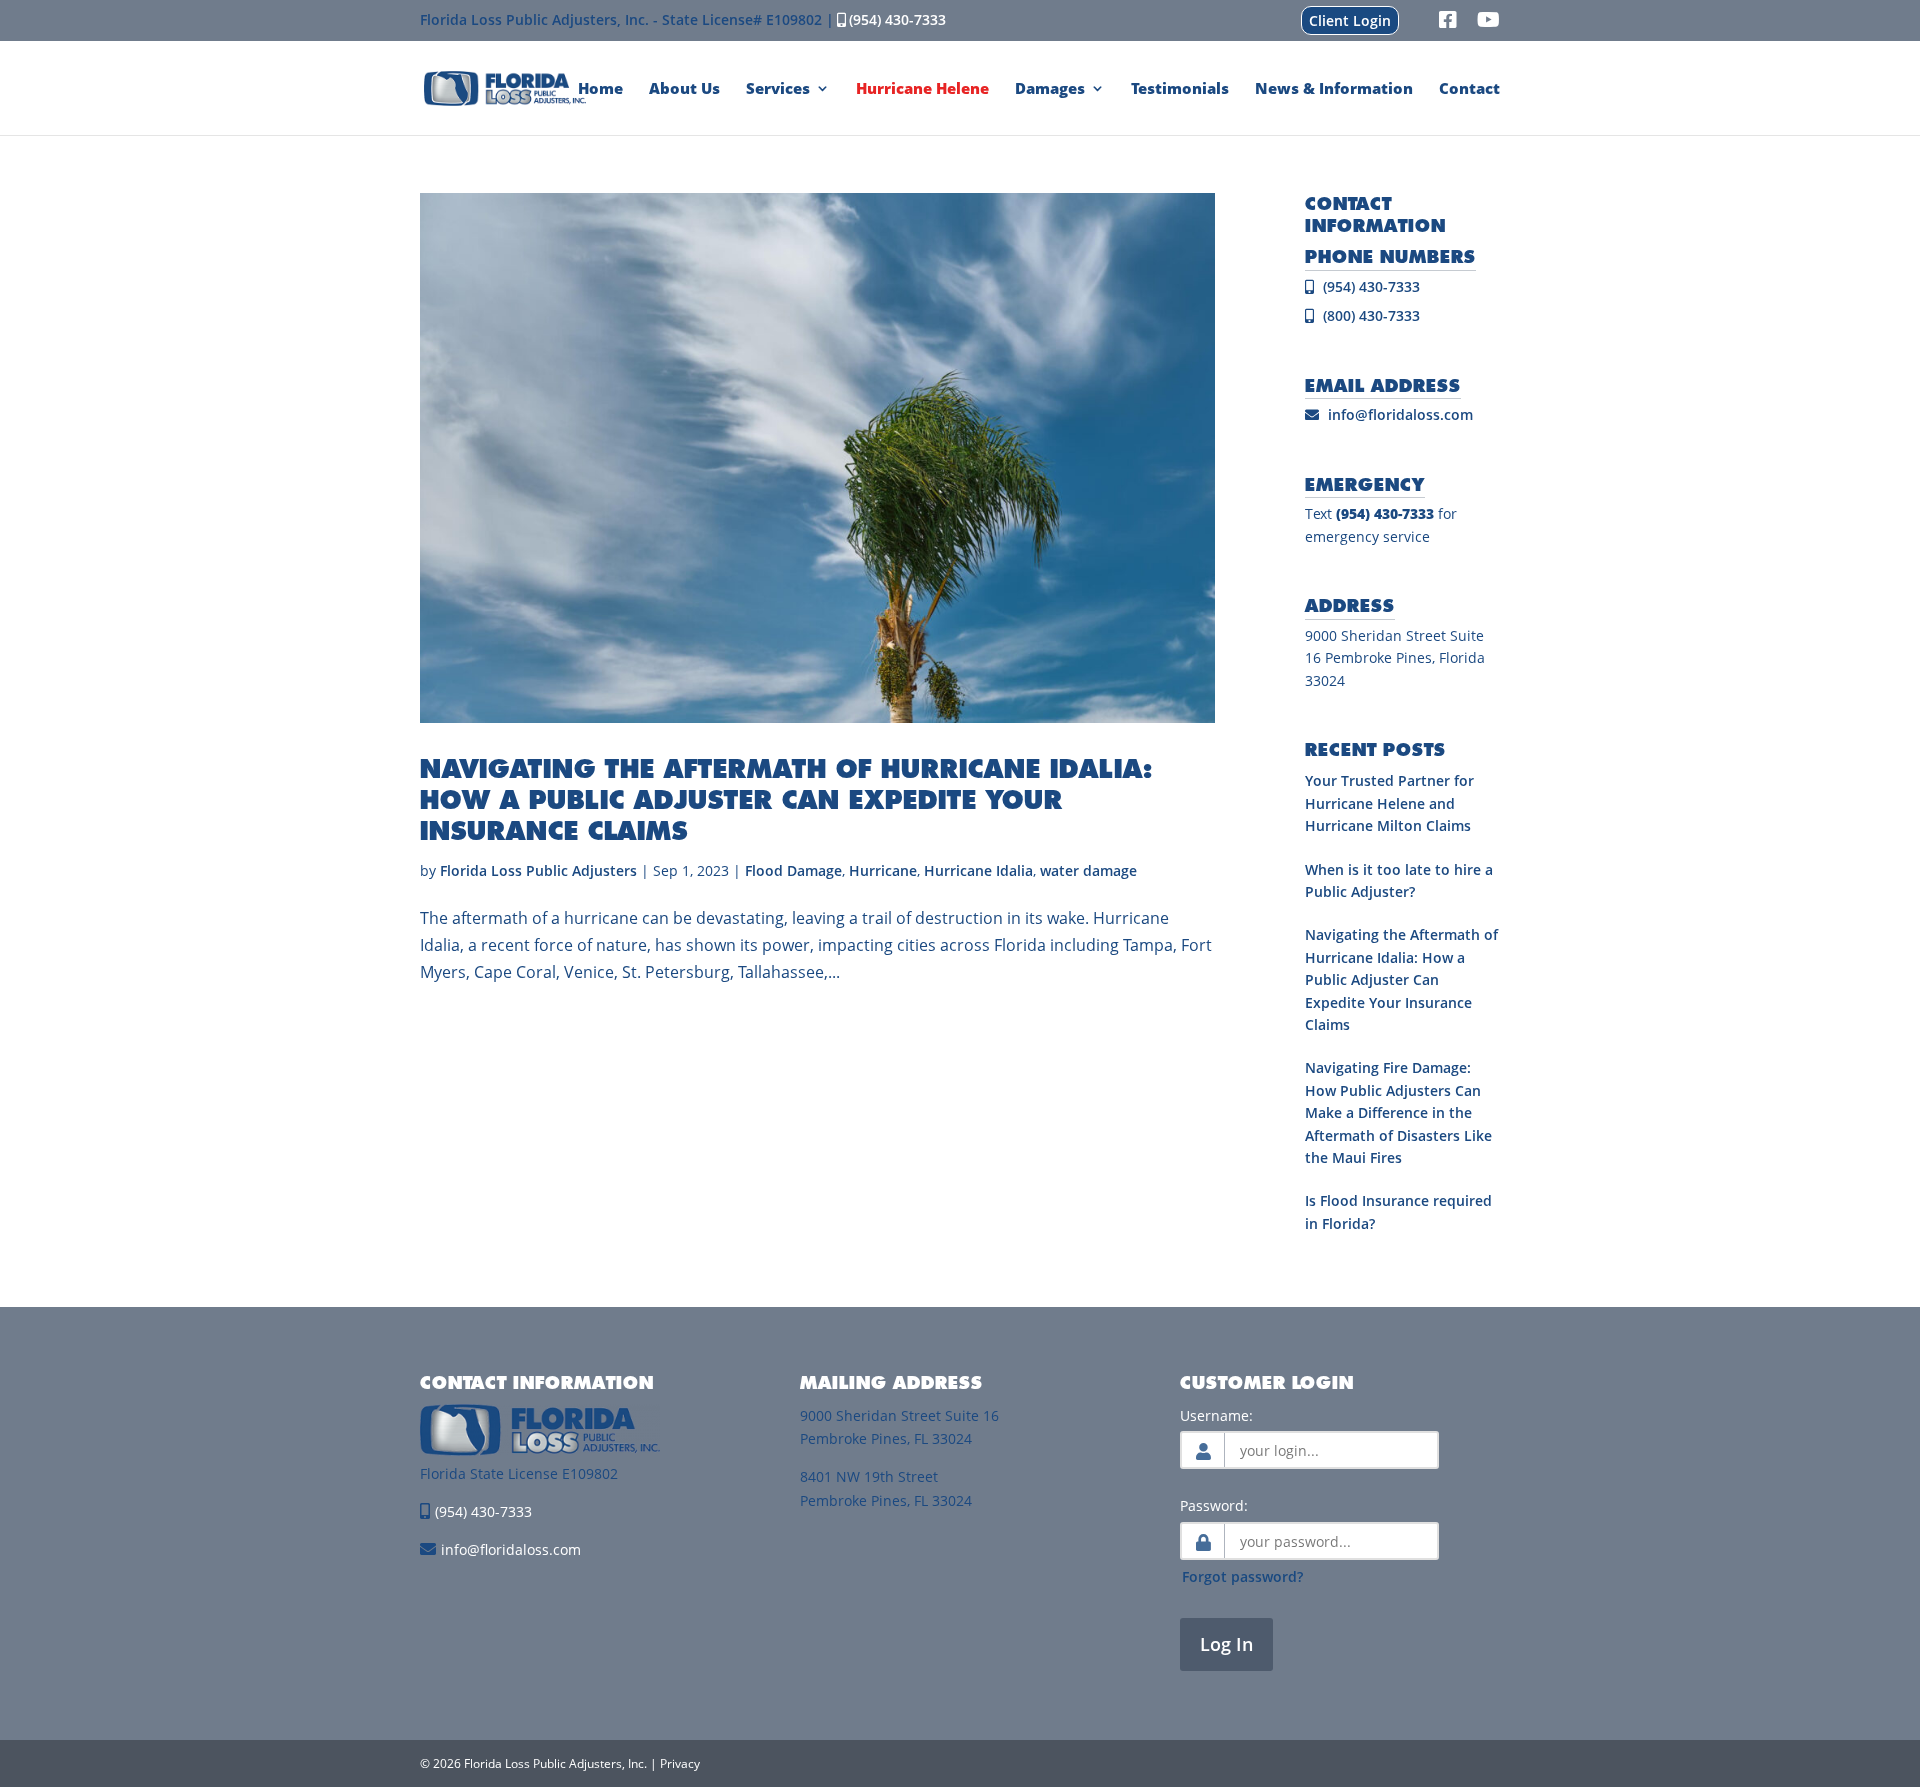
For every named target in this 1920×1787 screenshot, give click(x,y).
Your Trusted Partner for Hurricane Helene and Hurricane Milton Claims (1389, 803)
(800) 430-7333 (1369, 315)
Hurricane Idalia (978, 870)
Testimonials (1180, 89)
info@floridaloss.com (1400, 414)
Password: (1214, 1505)
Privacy (680, 1763)
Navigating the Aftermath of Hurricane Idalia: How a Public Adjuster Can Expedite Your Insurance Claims (786, 799)
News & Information (1334, 89)
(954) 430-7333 (897, 19)
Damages (1050, 89)
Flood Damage (793, 870)
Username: (1216, 1415)
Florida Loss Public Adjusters (538, 870)
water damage (1088, 870)
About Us (684, 89)
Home (600, 89)
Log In (1226, 1644)
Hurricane (883, 870)
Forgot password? (1242, 1576)
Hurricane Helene (922, 89)
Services (778, 89)
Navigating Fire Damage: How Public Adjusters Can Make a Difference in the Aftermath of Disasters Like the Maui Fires (1398, 1112)
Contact (1469, 89)
